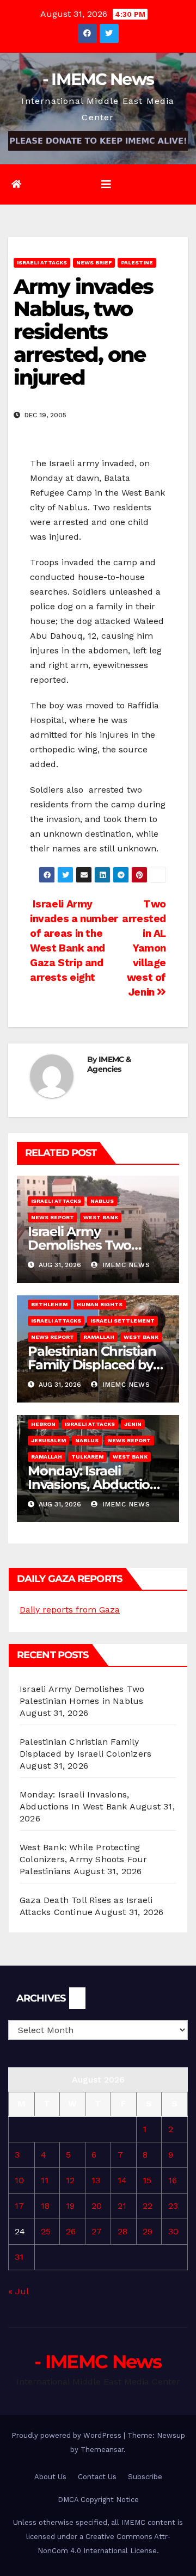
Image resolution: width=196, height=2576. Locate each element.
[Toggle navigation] (106, 184)
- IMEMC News (98, 79)
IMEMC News (125, 1265)
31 (19, 2257)
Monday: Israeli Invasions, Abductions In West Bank (96, 1484)
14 (122, 2180)
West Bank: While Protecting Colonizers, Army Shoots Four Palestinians (84, 1859)
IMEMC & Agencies (109, 1064)
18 (45, 2206)
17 (19, 2206)
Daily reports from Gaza (70, 1610)
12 (70, 2180)
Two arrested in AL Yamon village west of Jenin (144, 948)
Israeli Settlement (122, 1321)
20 (97, 2206)
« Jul (18, 2291)
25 (46, 2231)
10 (19, 2180)
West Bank (101, 1217)
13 (96, 2180)
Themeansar (102, 2450)
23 (173, 2206)
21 (122, 2206)
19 (70, 2206)
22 (148, 2206)
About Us (50, 2477)
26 (71, 2231)
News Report (53, 1217)
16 (173, 2180)
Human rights (100, 1304)
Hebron (43, 1424)
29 (148, 2231)
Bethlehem (49, 1304)
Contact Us (97, 2477)
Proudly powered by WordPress (68, 2435)
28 (122, 2231)
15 (147, 2180)
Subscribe (145, 2477)
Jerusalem (48, 1440)
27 (97, 2231)
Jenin (133, 1424)
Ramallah (99, 1337)
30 (173, 2231)
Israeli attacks (42, 262)
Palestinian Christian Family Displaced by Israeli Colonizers (92, 1365)
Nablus (102, 1201)
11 (45, 2180)
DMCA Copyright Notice (98, 2500)
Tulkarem (87, 1457)
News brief (94, 262)
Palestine (137, 262)
